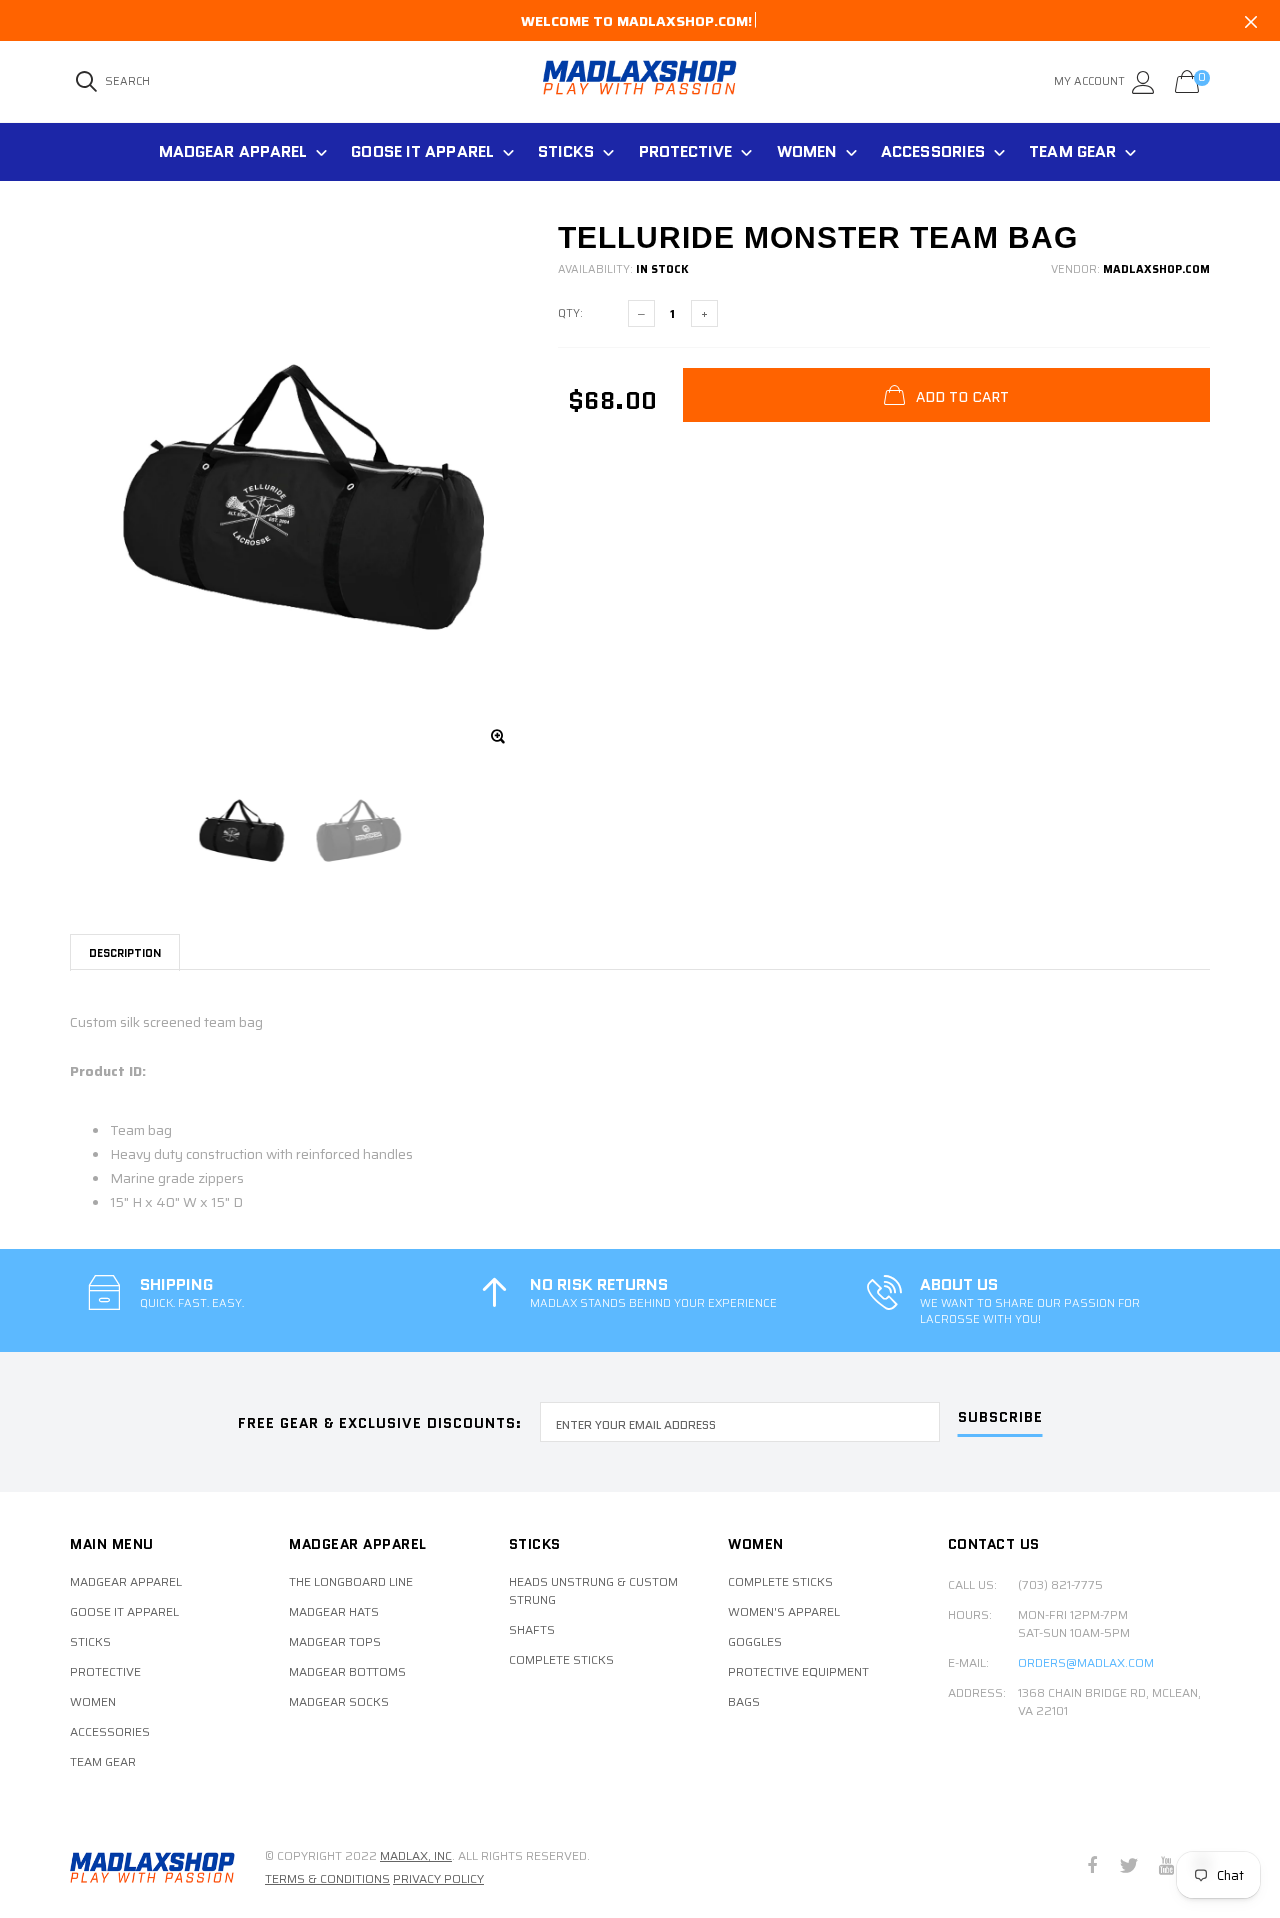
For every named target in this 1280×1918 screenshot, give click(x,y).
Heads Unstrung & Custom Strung (593, 1591)
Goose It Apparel (422, 151)
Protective (686, 151)
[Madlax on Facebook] (1092, 1867)
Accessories (933, 151)
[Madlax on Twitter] (1129, 1867)
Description (125, 953)
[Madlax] (152, 1867)
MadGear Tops (335, 1642)
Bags (744, 1702)
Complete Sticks (561, 1660)
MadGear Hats (334, 1612)
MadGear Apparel (233, 151)
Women (807, 151)
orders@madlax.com (1086, 1663)
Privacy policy (438, 1878)
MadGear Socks (339, 1702)
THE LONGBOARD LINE (351, 1582)
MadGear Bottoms (347, 1672)
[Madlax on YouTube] (1166, 1867)
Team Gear (1072, 151)
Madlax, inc (416, 1855)
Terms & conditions (327, 1878)
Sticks (566, 151)
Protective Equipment (798, 1672)
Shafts (532, 1630)
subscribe (1000, 1418)
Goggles (755, 1642)
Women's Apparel (784, 1612)
